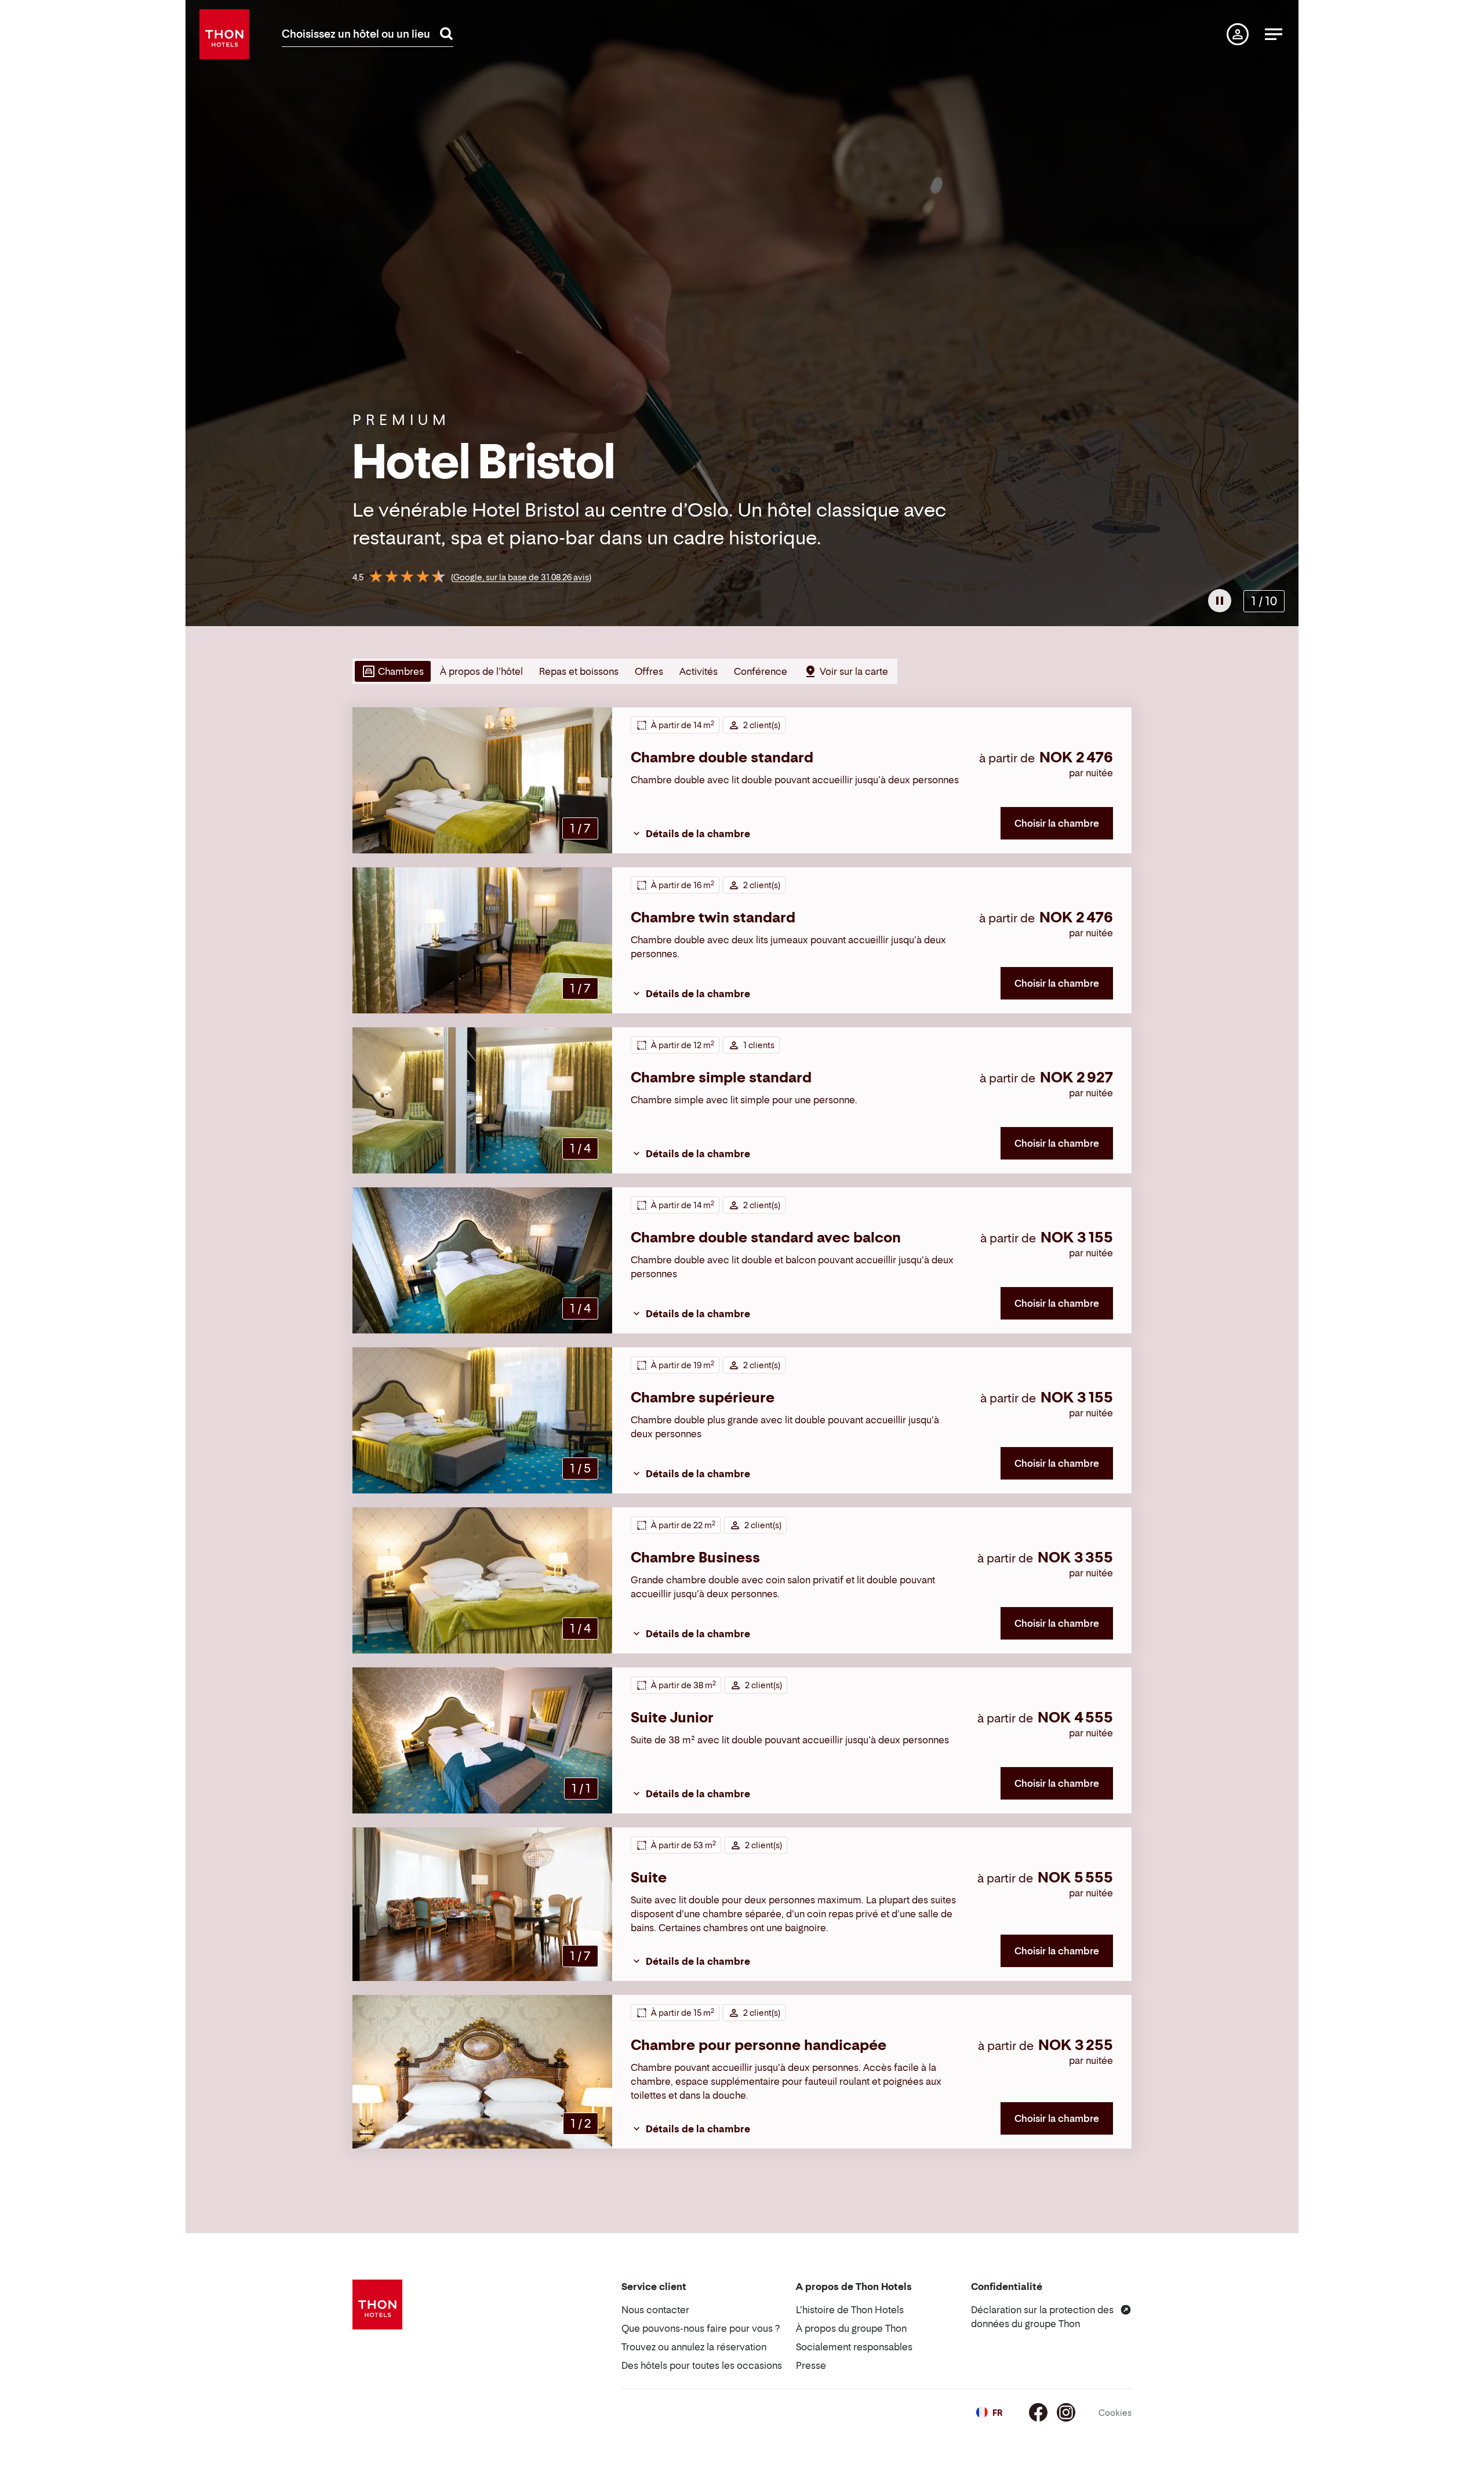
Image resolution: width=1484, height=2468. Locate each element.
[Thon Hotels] (224, 34)
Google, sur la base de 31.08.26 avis (521, 577)
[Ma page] (1238, 34)
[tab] (392, 671)
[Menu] (1274, 34)
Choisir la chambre (1057, 823)
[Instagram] (1066, 2412)
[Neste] (1285, 313)
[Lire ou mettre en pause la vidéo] (1220, 601)
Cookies (1115, 2413)
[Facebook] (1038, 2412)
